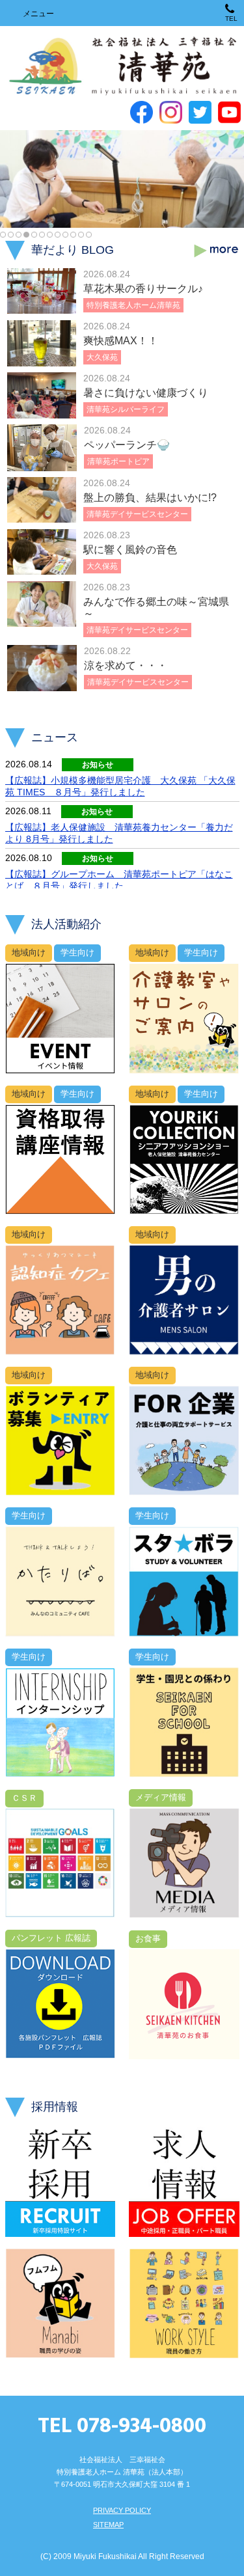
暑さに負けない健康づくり (146, 393)
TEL (231, 19)
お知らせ (98, 765)
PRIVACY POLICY (122, 2510)
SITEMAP (108, 2525)
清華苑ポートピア (118, 461)
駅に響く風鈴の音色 (130, 550)
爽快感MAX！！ (121, 341)
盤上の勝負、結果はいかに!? (150, 498)
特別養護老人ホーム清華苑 (133, 305)
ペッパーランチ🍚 (127, 445)
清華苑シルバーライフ (126, 409)
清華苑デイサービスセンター (137, 514)
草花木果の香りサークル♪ (143, 289)
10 (73, 235)
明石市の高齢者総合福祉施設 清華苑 (122, 67)
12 (89, 235)
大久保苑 (102, 357)
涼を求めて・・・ (126, 665)
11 (81, 235)
